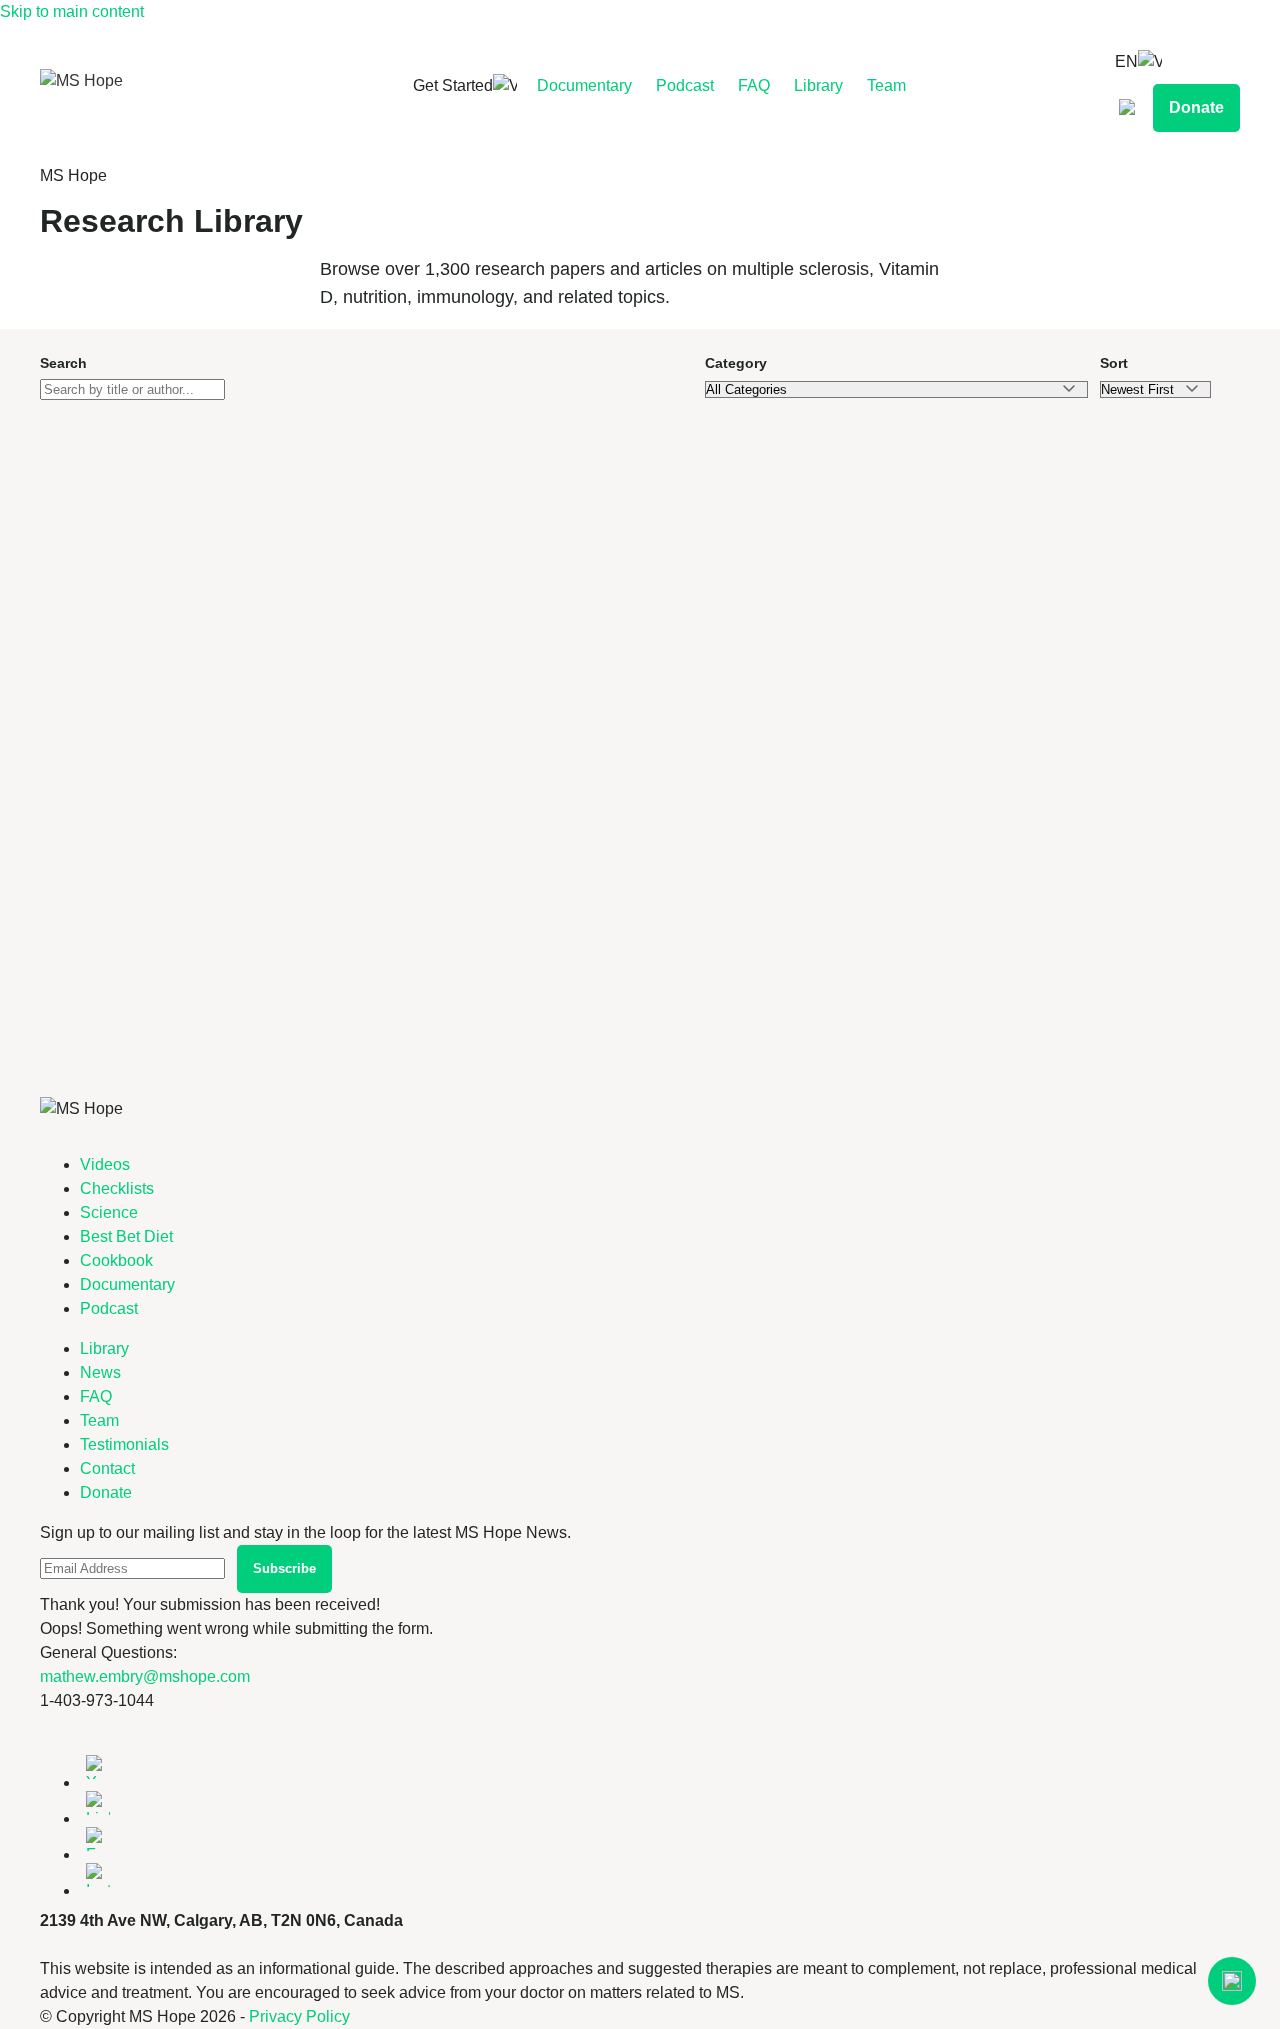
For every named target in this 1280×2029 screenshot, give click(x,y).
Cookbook (116, 1260)
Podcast (685, 85)
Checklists (117, 1188)
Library (818, 85)
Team (886, 85)
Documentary (584, 85)
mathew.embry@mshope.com (145, 1676)
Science (109, 1212)
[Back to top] (1232, 1981)
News (100, 1372)
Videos (105, 1164)
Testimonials (124, 1444)
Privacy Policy (299, 2016)
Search (63, 363)
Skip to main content (72, 11)
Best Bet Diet (126, 1236)
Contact (107, 1468)
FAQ (754, 85)
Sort (1114, 363)
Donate (1196, 107)
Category (736, 363)
